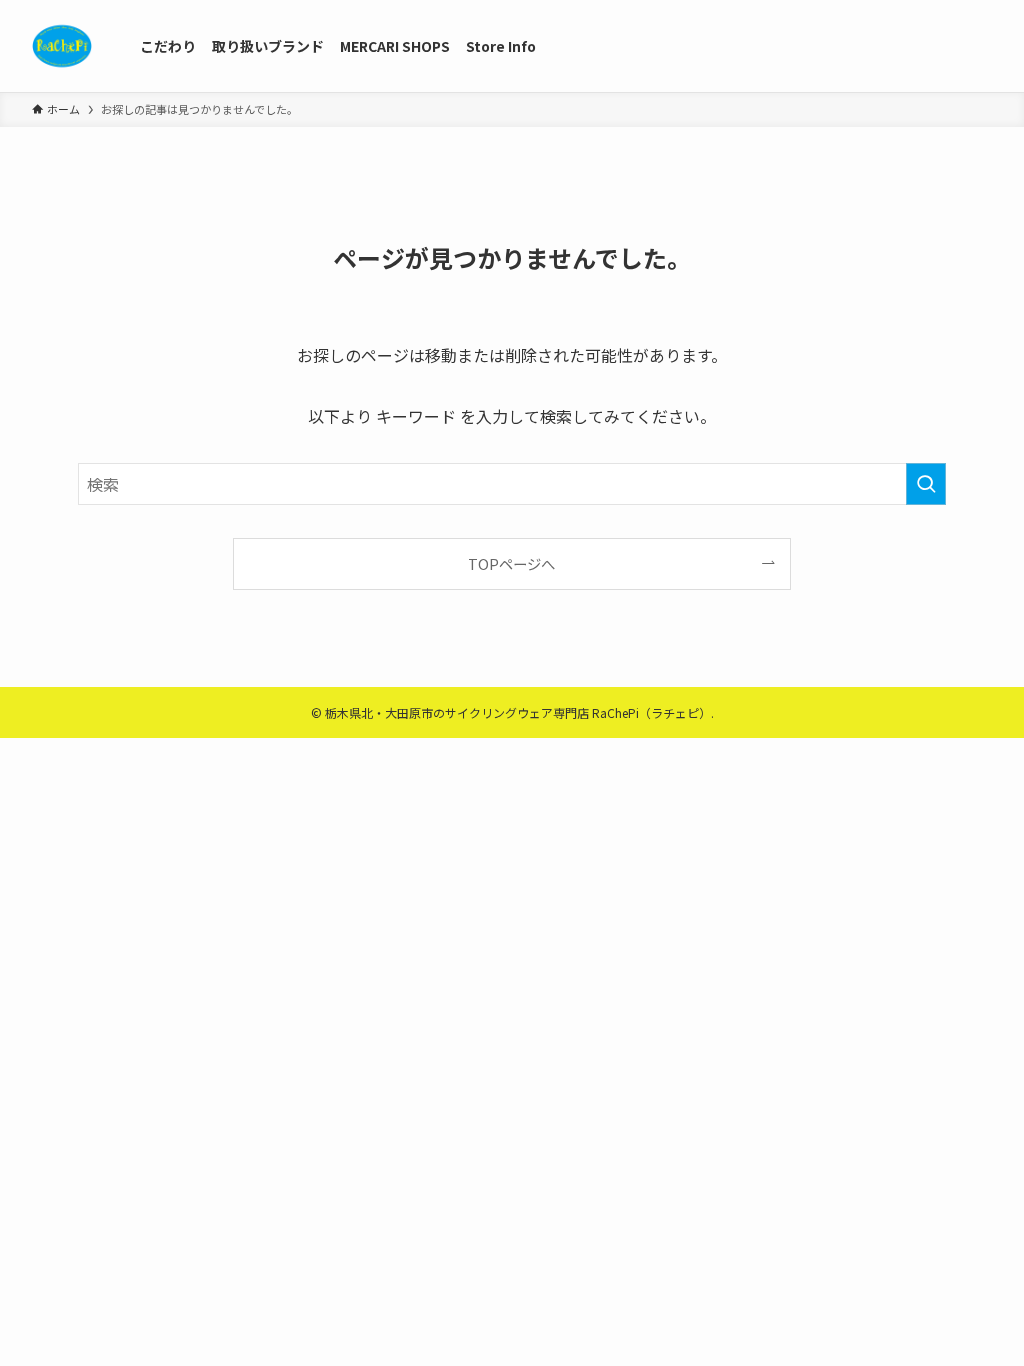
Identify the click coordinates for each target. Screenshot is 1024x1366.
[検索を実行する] (926, 484)
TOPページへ (511, 563)
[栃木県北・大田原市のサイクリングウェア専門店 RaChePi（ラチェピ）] (62, 46)
